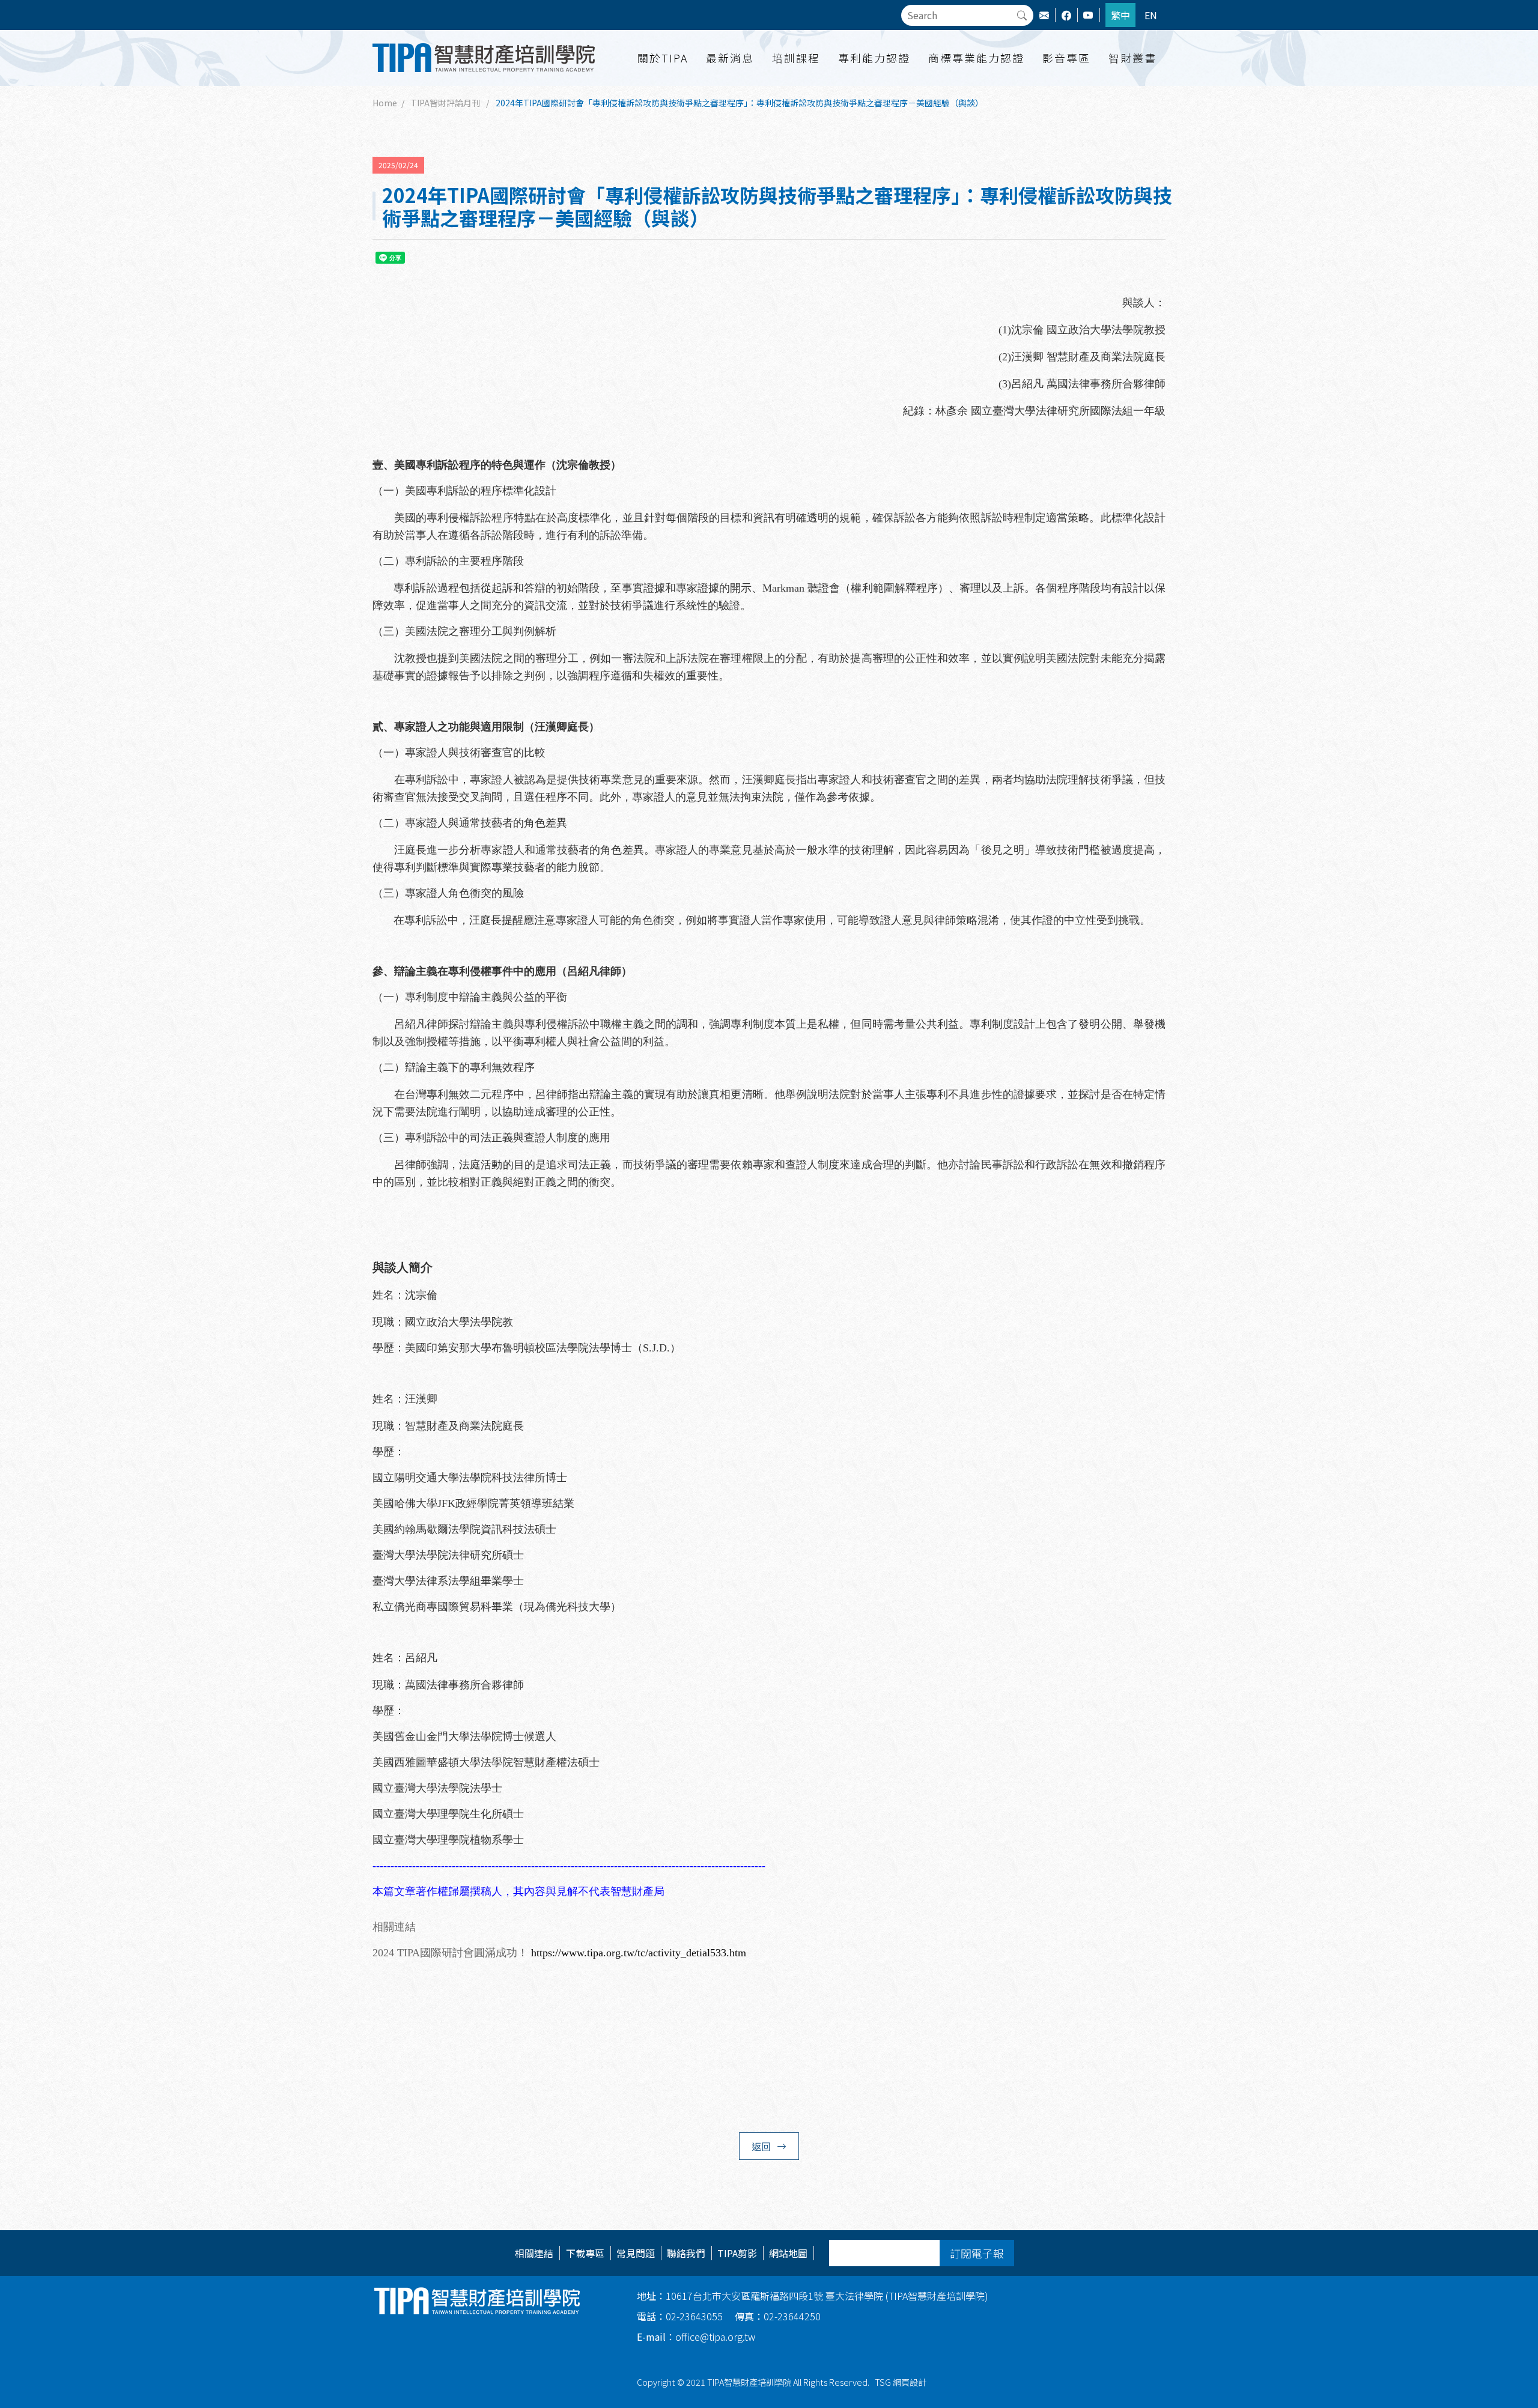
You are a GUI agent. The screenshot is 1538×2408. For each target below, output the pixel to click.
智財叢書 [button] (1132, 58)
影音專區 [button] (1066, 58)
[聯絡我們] (1050, 15)
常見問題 (636, 2253)
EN (1151, 15)
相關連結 (534, 2253)
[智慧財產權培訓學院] (485, 58)
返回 (761, 2146)
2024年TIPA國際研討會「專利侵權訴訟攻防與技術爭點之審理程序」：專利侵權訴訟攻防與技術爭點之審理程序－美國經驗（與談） (740, 103)
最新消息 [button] (730, 58)
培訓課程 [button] (796, 58)
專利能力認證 (874, 58)
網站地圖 (788, 2253)
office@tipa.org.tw (696, 2337)
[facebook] (1072, 15)
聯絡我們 (686, 2253)
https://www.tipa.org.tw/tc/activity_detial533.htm (639, 1953)
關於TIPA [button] (663, 58)
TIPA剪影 (737, 2253)
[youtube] (1094, 15)
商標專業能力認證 (976, 58)
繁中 (1120, 15)
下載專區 (585, 2253)
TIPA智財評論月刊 (445, 103)
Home (385, 103)
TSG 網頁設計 (901, 2382)
